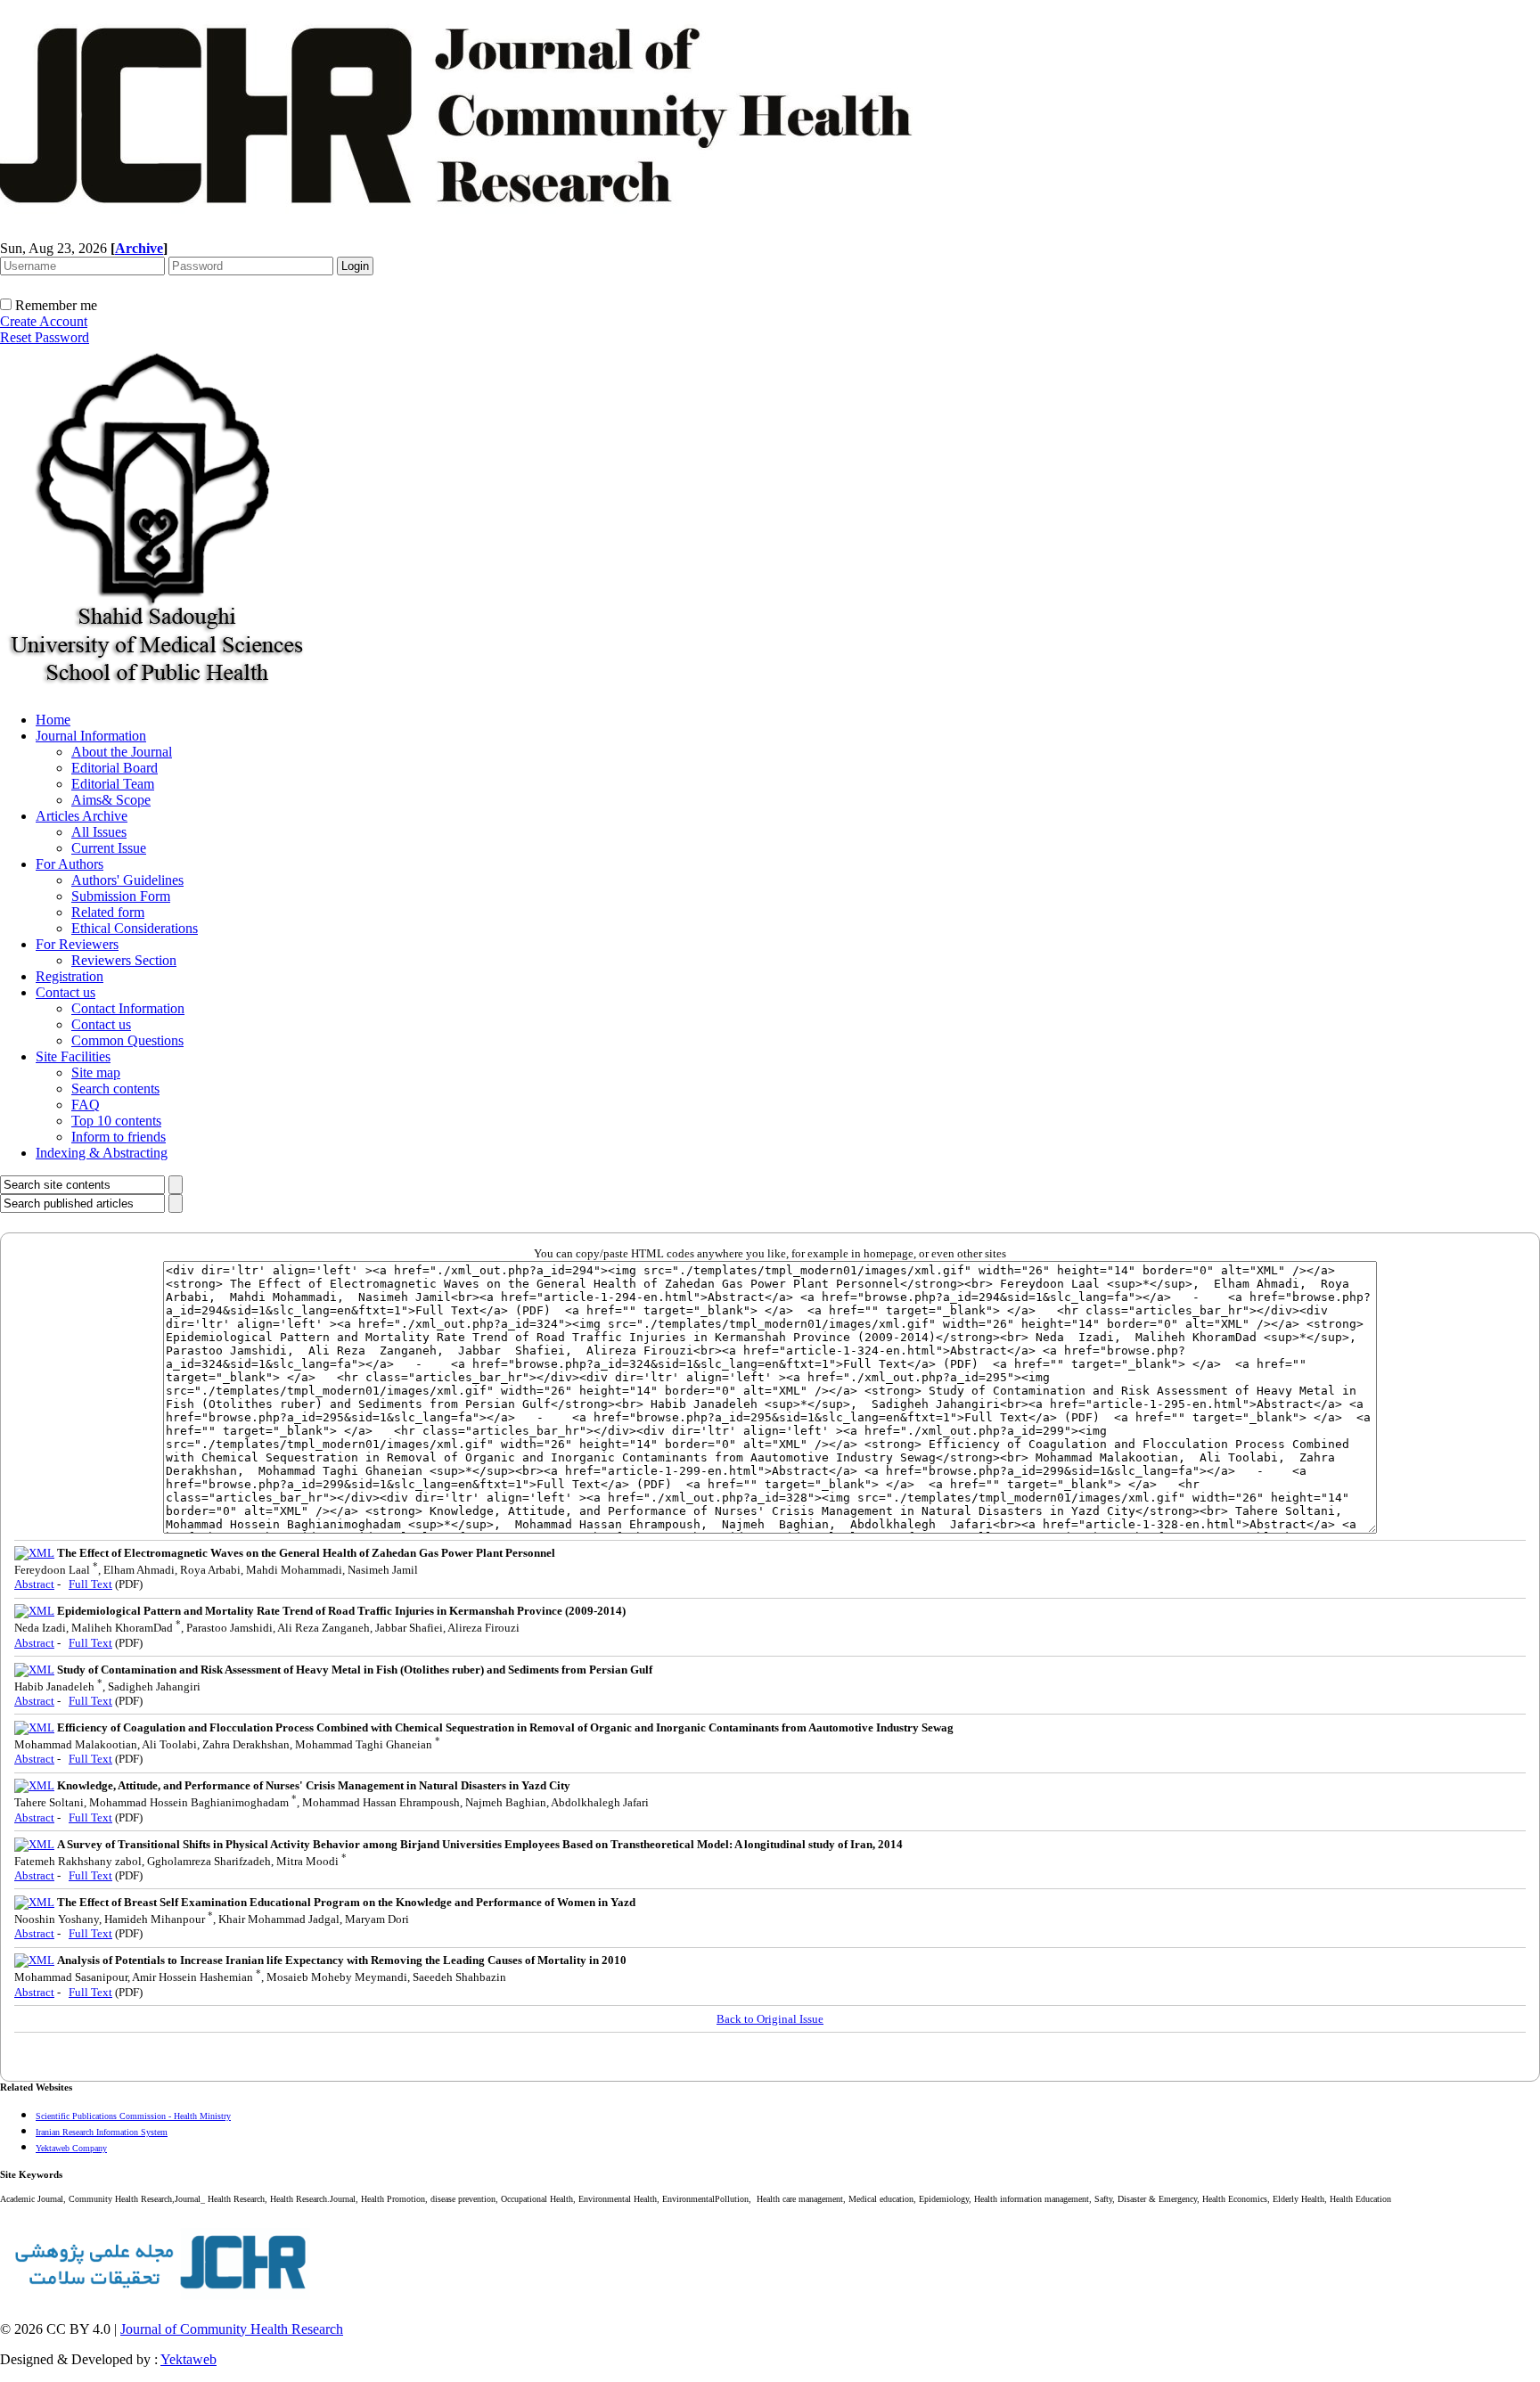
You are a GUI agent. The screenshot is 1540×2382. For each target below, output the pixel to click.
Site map (96, 1072)
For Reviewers (77, 944)
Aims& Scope (111, 800)
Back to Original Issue (770, 2019)
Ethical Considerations (135, 928)
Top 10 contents (116, 1121)
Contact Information (128, 1008)
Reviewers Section (124, 960)
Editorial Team (113, 784)
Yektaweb (188, 2359)
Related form (108, 912)
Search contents (115, 1089)
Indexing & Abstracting (102, 1153)
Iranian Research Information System (102, 2132)
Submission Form (121, 896)
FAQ (86, 1105)
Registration (70, 976)
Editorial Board (115, 768)
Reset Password (45, 337)
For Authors (70, 864)
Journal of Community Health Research (232, 2329)
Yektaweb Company (71, 2148)
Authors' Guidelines (127, 880)
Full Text (90, 1584)
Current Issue (109, 848)
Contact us (66, 992)
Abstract (34, 1584)
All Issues (99, 832)
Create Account (44, 321)
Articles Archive (82, 816)
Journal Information (91, 736)
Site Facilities (73, 1056)
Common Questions (127, 1040)
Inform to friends (119, 1137)
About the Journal (122, 752)
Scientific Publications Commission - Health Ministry (133, 2116)
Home (53, 720)
